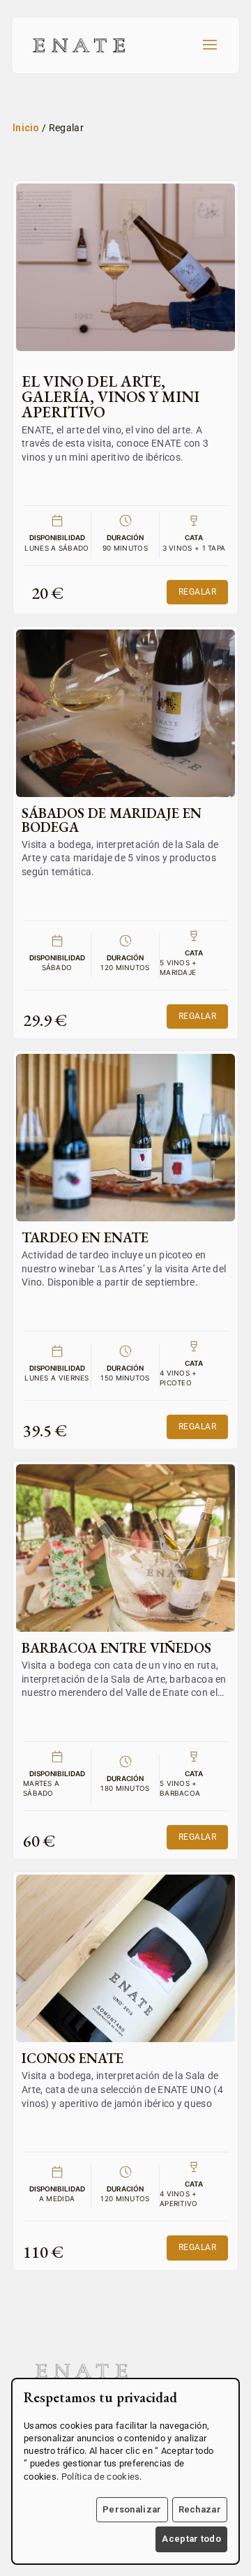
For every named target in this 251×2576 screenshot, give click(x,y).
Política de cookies (101, 2477)
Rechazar (200, 2509)
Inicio (26, 128)
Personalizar (132, 2509)
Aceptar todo (191, 2539)
